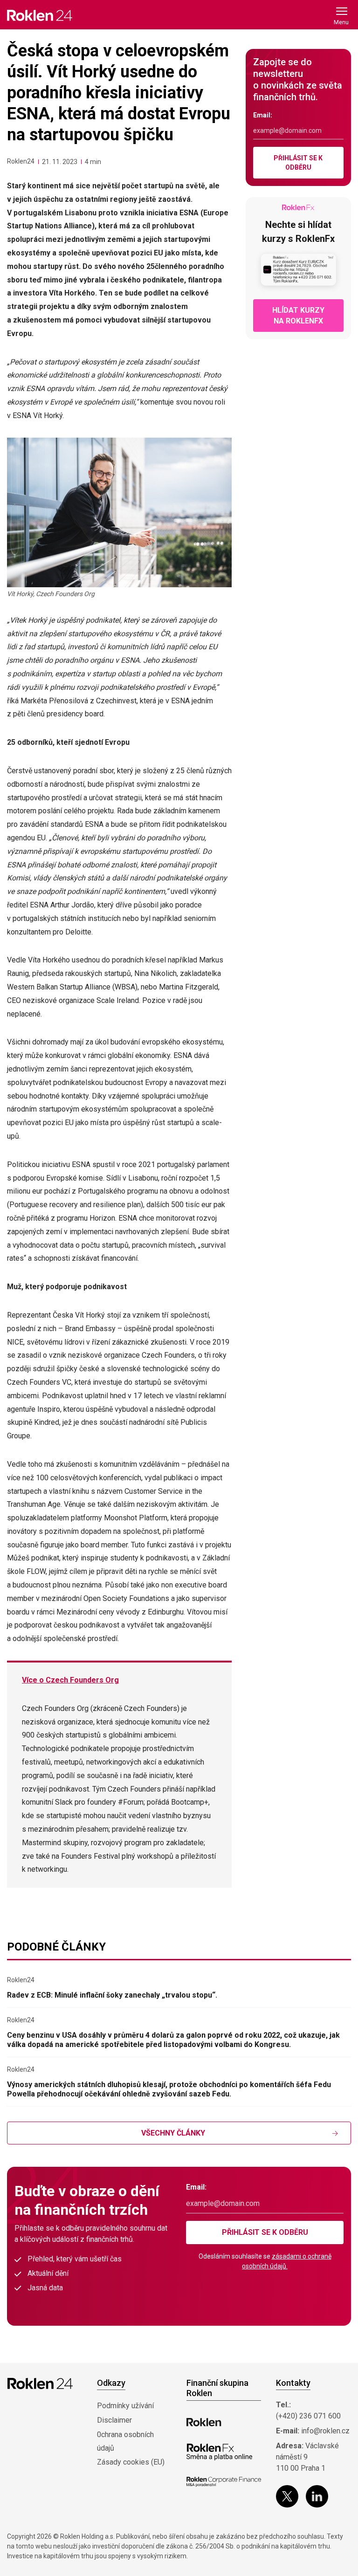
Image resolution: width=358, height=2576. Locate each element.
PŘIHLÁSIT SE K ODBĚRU (298, 163)
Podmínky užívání (125, 2406)
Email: (263, 115)
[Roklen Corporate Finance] (224, 2482)
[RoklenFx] (219, 2452)
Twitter (287, 2496)
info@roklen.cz (325, 2431)
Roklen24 (21, 161)
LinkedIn (317, 2496)
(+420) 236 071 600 (308, 2416)
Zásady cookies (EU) (131, 2462)
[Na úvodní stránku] (40, 15)
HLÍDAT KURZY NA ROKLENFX (298, 316)
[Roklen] (204, 2422)
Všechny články (173, 2133)
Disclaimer (114, 2420)
